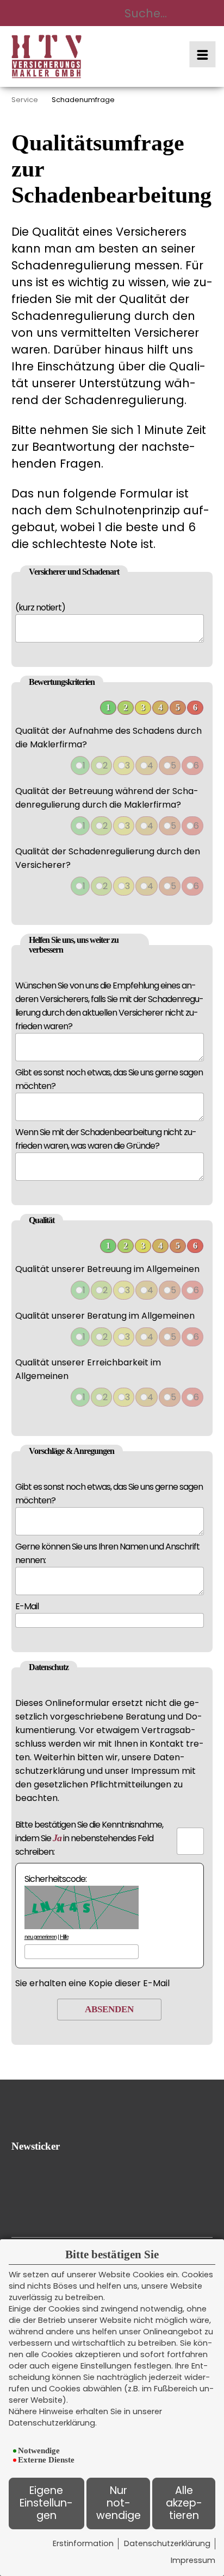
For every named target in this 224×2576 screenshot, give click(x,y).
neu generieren (41, 1937)
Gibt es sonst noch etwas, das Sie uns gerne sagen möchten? (109, 1079)
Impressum (193, 2560)
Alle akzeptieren (184, 2503)
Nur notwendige (119, 2503)
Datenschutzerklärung (167, 2543)
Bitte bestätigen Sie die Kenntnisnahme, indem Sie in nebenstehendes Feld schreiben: (89, 1838)
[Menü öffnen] (202, 54)
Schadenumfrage (83, 100)
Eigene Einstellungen (46, 2503)
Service (25, 100)
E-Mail (27, 1606)
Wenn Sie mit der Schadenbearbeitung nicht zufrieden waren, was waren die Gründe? (106, 1139)
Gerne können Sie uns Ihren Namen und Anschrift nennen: (107, 1553)
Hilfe (64, 1937)
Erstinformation (83, 2543)
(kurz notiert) (40, 607)
